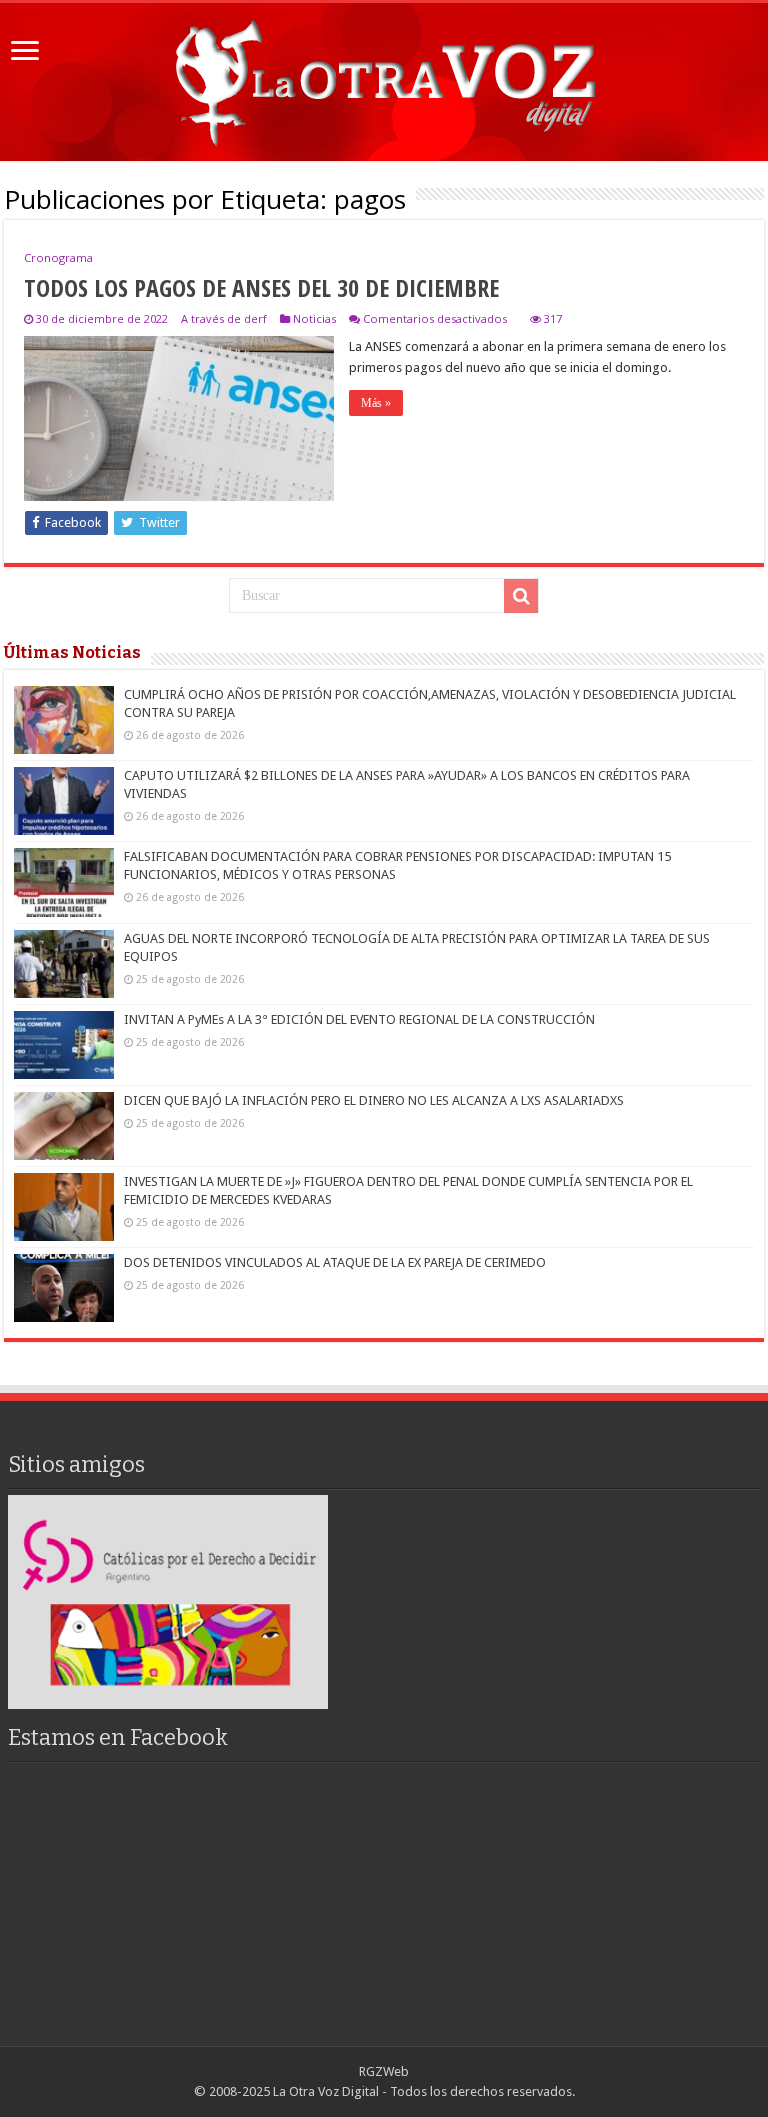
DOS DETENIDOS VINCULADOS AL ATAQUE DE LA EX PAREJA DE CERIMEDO (335, 1262)
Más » (376, 403)
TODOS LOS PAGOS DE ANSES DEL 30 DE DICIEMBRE (261, 287)
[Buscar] (521, 596)
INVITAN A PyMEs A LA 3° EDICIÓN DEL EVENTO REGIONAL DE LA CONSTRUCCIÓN (359, 1019)
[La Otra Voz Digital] (384, 78)
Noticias (314, 318)
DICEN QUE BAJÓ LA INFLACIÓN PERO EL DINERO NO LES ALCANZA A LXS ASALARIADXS (374, 1100)
